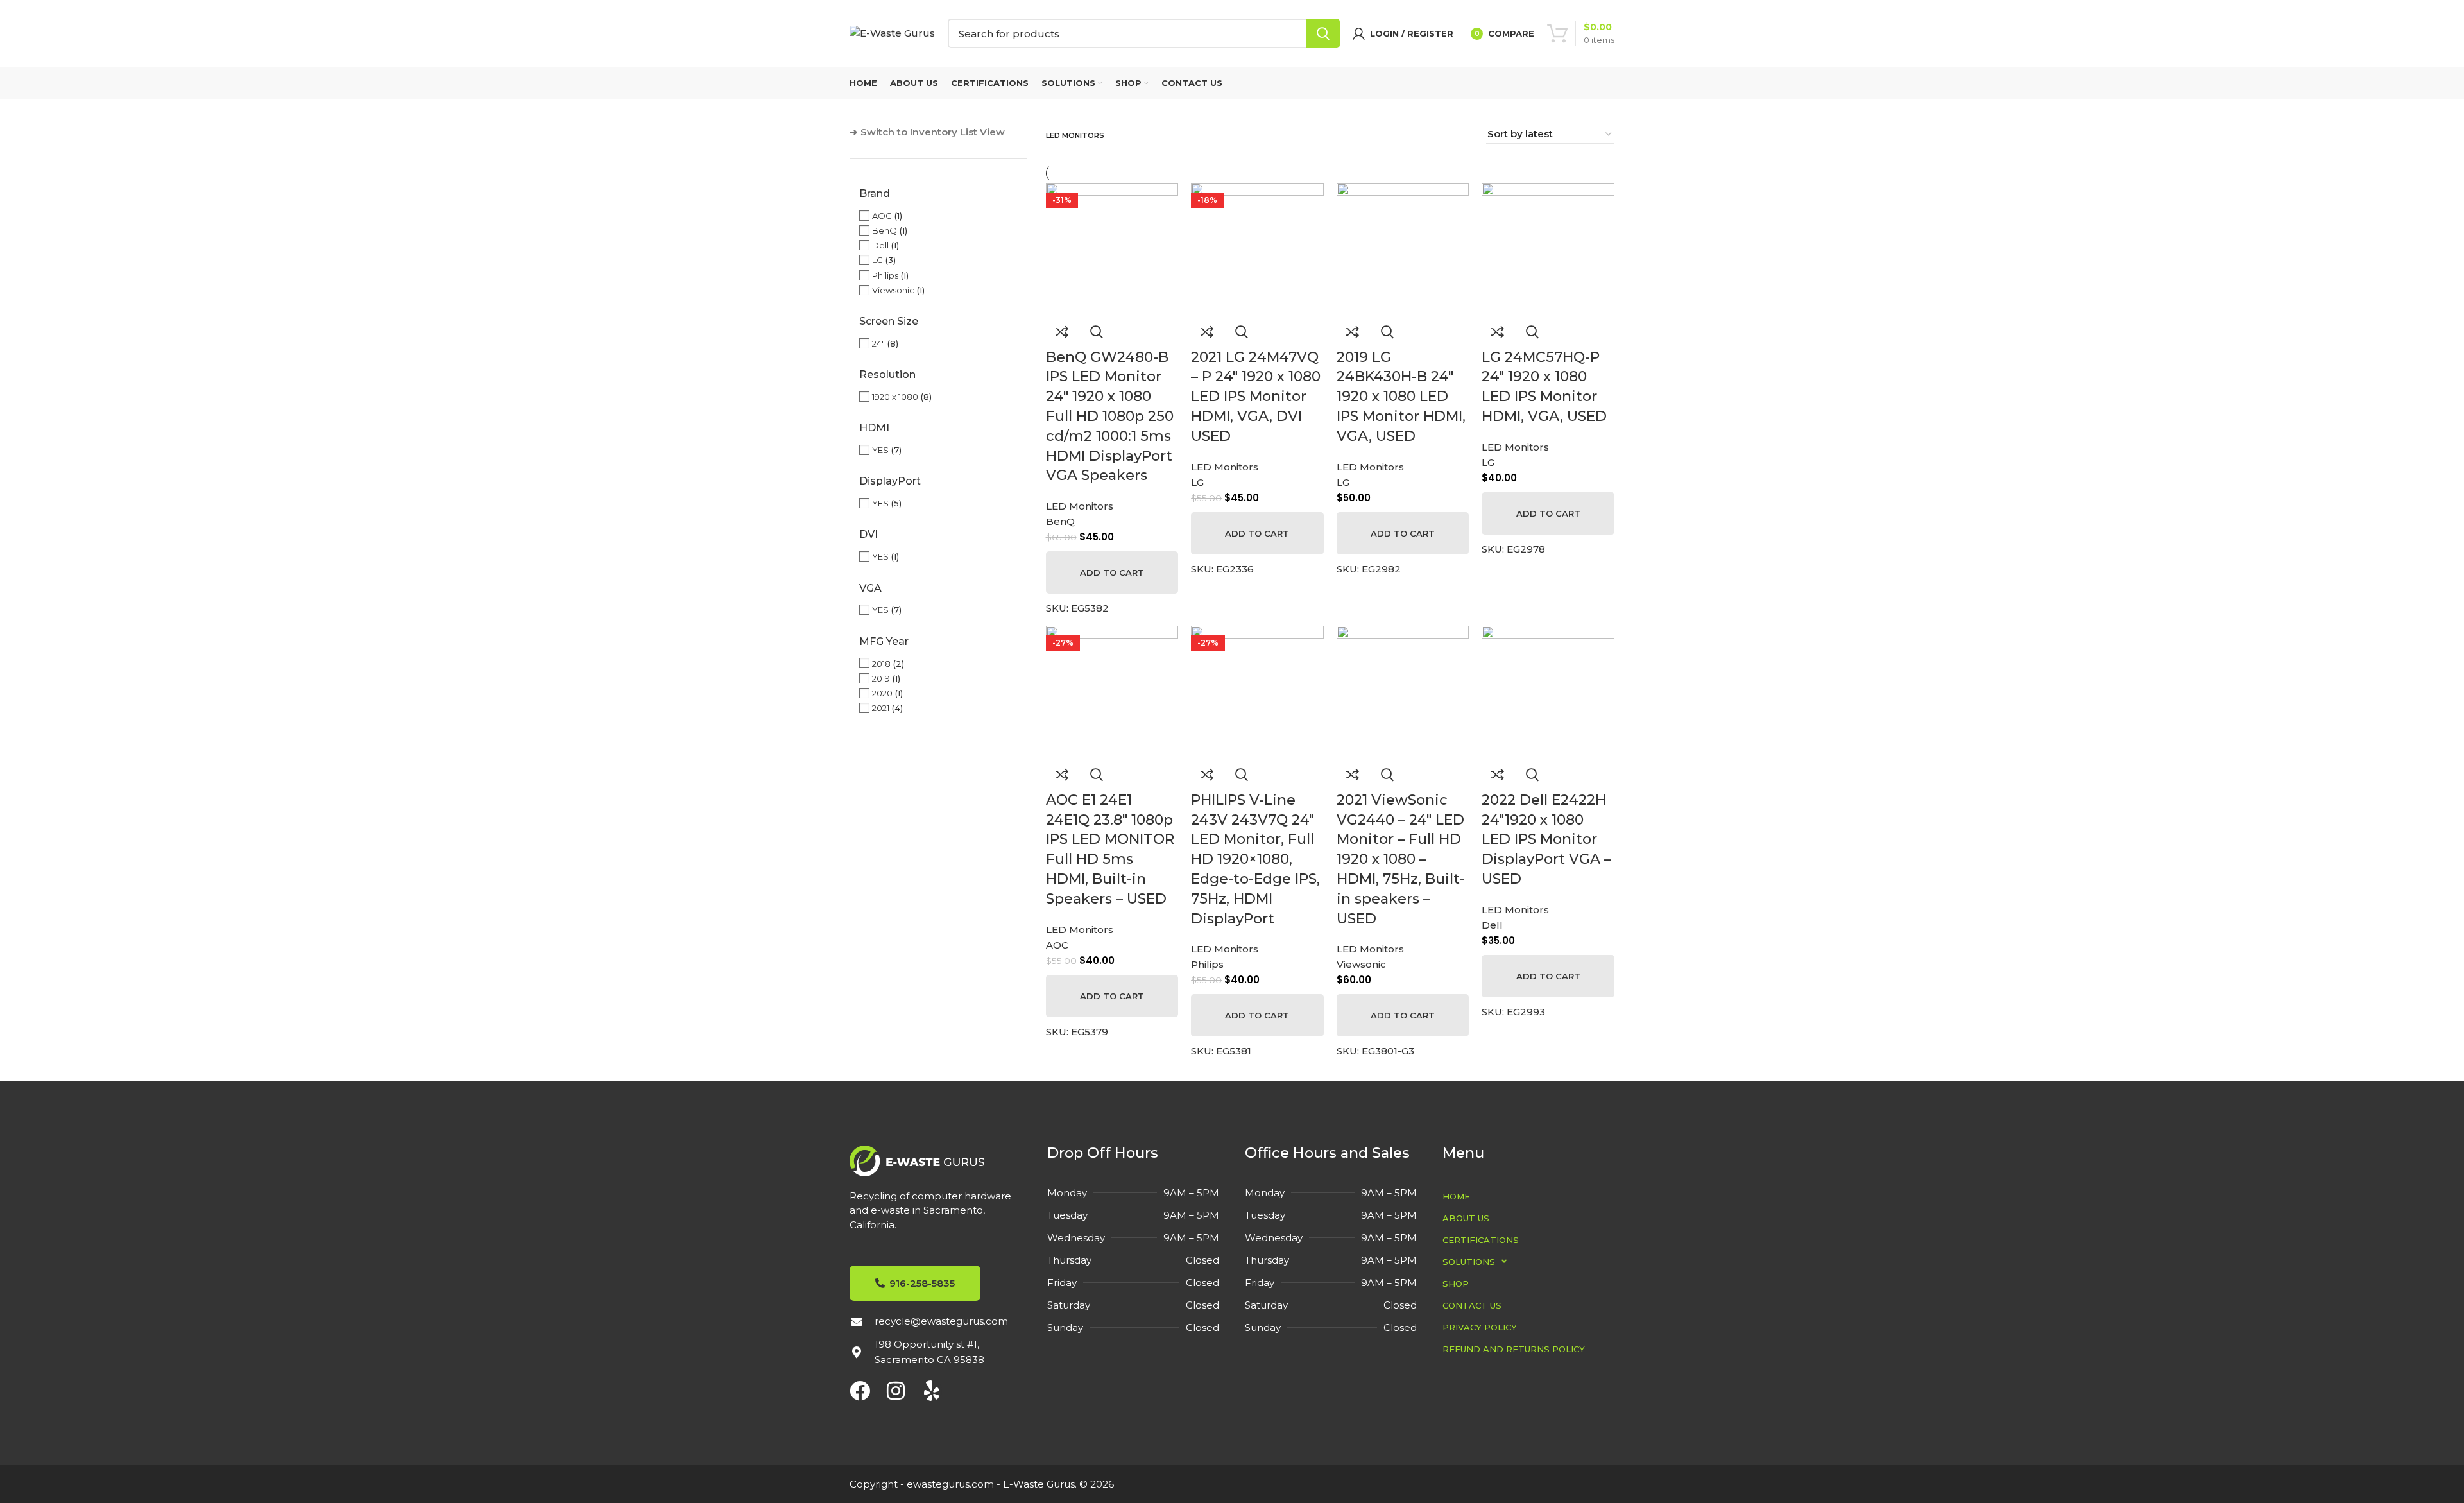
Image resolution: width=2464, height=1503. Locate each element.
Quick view (1097, 332)
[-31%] (1112, 248)
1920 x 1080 (895, 397)
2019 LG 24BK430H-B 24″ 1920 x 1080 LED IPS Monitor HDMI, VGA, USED (1401, 397)
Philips (885, 275)
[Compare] (1062, 332)
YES (880, 450)
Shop (1456, 1284)
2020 (882, 693)
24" (878, 343)
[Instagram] (896, 1391)
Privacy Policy (1480, 1327)
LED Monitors (1080, 506)
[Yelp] (932, 1391)
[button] (1112, 572)
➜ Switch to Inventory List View (927, 132)
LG (877, 260)
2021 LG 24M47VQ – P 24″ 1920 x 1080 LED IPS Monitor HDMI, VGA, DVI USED (1256, 397)
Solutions (1469, 1262)
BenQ (885, 230)
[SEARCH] (1323, 33)
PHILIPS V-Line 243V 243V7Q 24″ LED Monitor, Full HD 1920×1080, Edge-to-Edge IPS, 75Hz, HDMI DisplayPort (1255, 859)
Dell (880, 245)
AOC (882, 216)
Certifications (1481, 1240)
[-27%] (1112, 691)
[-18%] (1257, 248)
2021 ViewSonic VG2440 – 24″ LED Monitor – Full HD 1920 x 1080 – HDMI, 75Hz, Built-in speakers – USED (1401, 859)
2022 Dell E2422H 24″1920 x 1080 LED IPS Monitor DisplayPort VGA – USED (1546, 839)
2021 (881, 708)
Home (1456, 1196)
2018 (881, 664)
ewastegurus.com (950, 1484)
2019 (881, 678)
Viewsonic (893, 290)
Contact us (1472, 1305)
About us (1466, 1218)
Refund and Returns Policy (1514, 1349)
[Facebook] (860, 1391)
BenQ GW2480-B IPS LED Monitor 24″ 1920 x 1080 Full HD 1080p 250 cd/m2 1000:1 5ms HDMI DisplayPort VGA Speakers (1110, 417)
